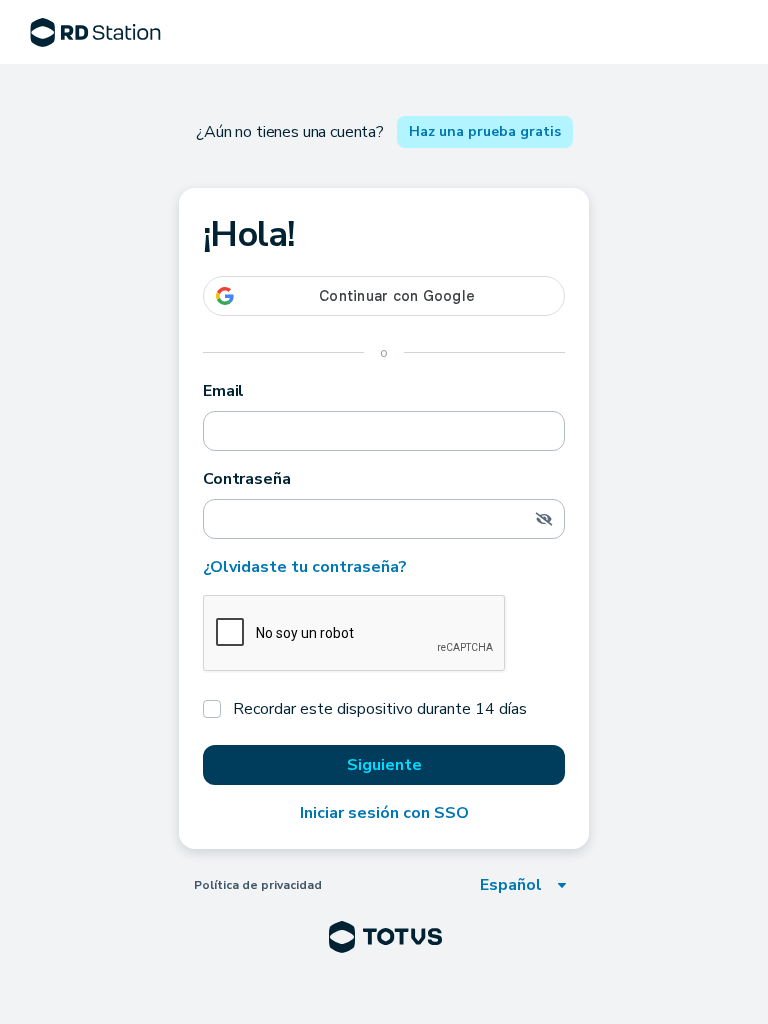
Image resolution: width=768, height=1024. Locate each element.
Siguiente (384, 765)
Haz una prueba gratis (485, 131)
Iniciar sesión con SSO (384, 813)
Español (511, 885)
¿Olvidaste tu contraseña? (305, 567)
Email (223, 391)
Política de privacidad (258, 885)
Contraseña (246, 479)
